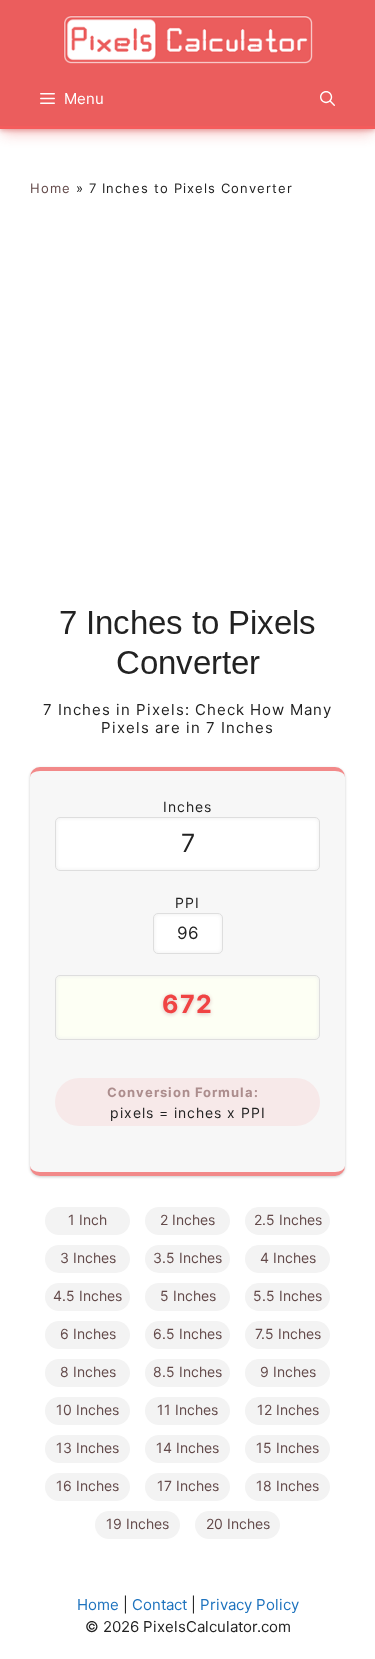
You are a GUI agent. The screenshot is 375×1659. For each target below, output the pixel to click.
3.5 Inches (187, 1257)
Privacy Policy (249, 1604)
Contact (159, 1604)
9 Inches (288, 1371)
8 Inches (88, 1371)
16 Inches (87, 1485)
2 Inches (187, 1219)
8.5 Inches (187, 1371)
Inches (187, 806)
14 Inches (187, 1447)
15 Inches (287, 1447)
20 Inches (238, 1523)
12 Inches (288, 1409)
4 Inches (288, 1257)
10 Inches (87, 1409)
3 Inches (88, 1257)
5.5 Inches (287, 1295)
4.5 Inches (87, 1295)
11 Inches (187, 1409)
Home (50, 188)
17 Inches (188, 1485)
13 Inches (87, 1447)
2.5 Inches (288, 1219)
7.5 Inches (288, 1333)
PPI (187, 902)
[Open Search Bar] (327, 99)
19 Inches (137, 1523)
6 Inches (88, 1333)
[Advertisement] (187, 405)
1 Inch (87, 1219)
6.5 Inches (187, 1333)
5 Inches (188, 1295)
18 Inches (287, 1485)
